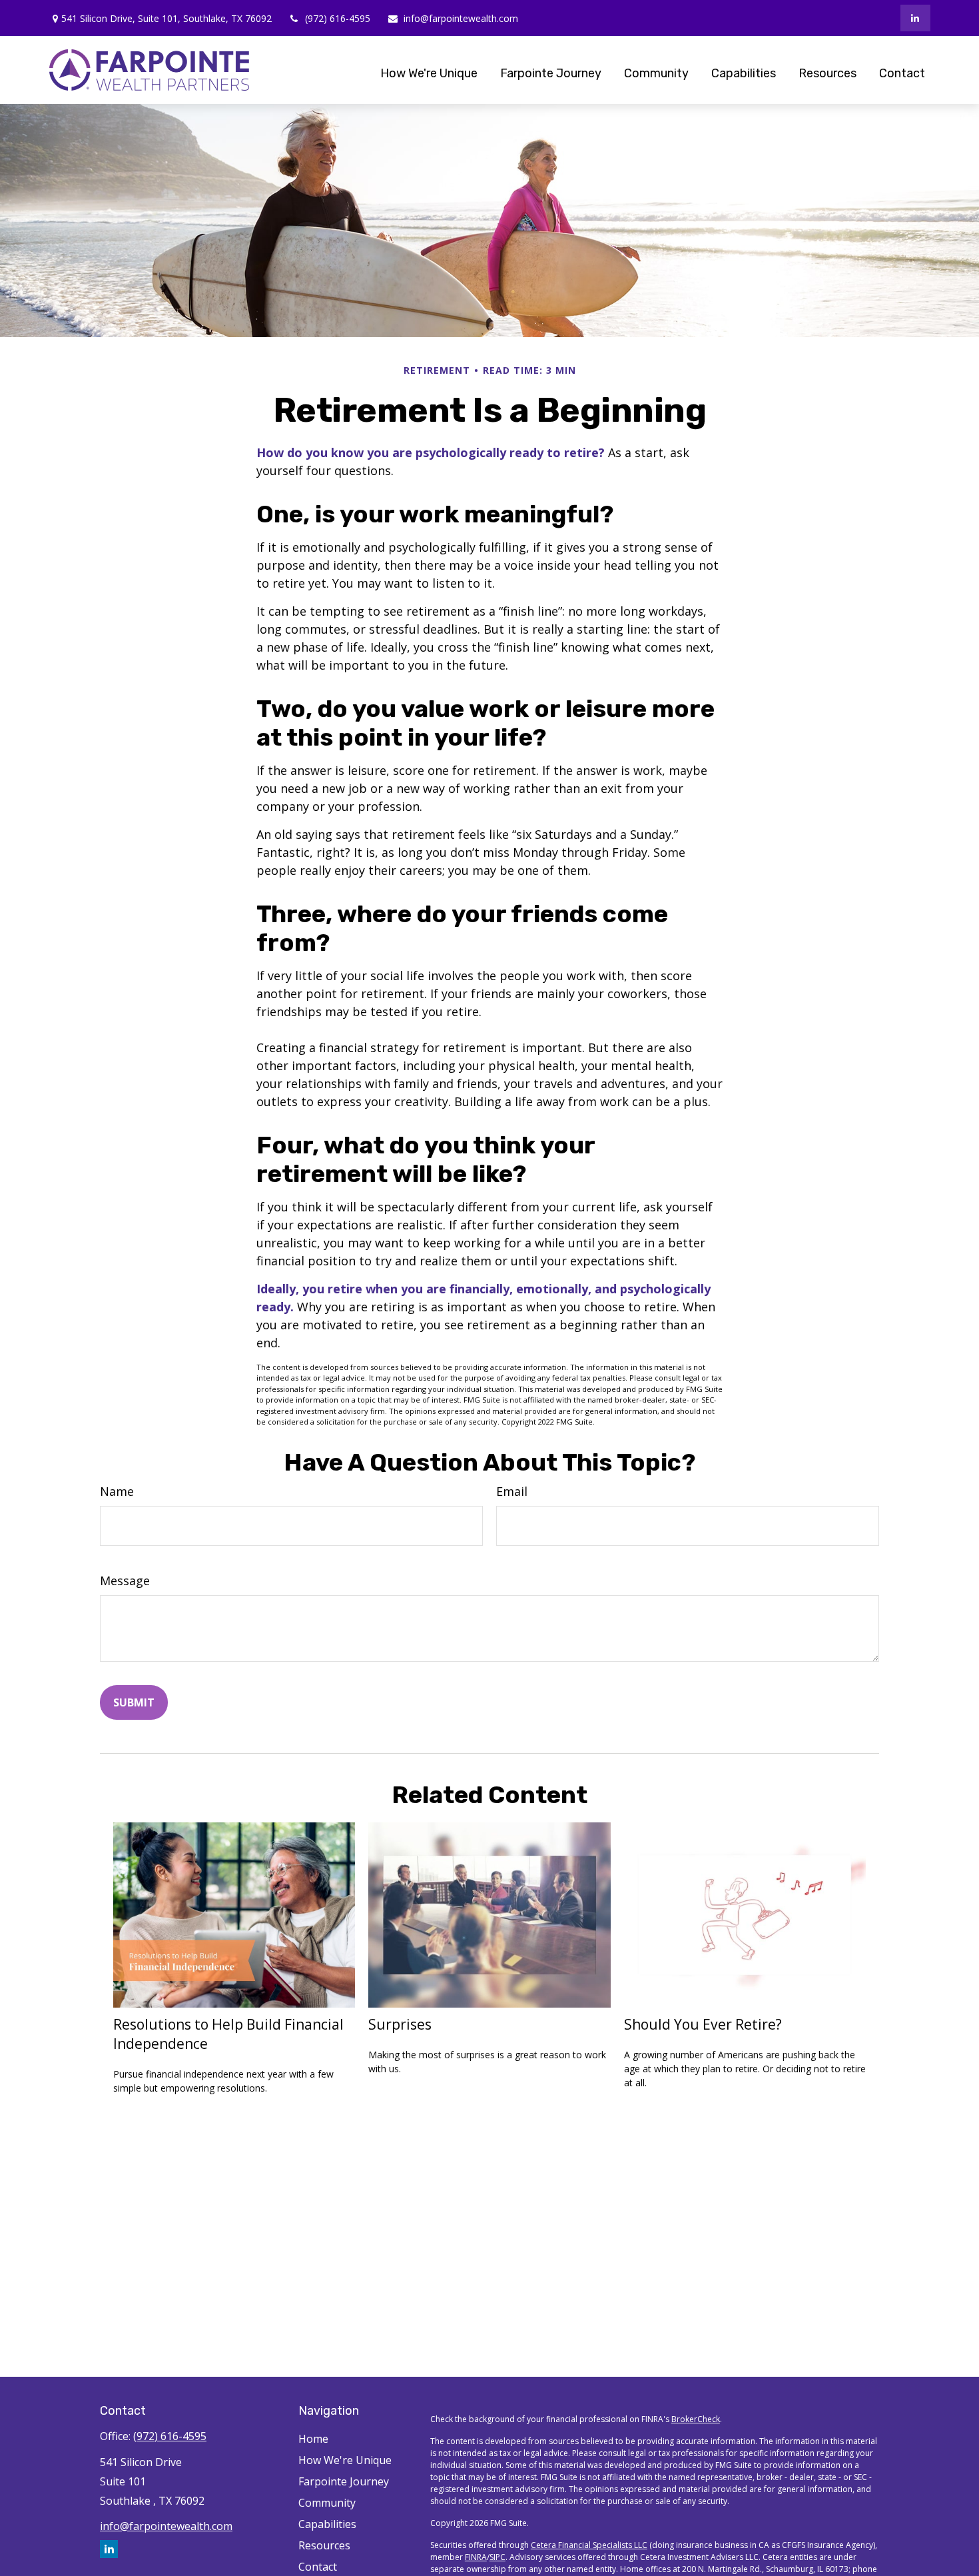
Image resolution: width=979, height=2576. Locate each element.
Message (125, 1581)
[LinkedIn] (915, 18)
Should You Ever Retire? (703, 2024)
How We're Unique (345, 2460)
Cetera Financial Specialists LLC (589, 2545)
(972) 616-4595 (338, 18)
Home (313, 2439)
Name (117, 1491)
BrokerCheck (696, 2419)
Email (512, 1491)
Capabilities (327, 2524)
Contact (318, 2567)
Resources (324, 2545)
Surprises (400, 2024)
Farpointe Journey (344, 2481)
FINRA (476, 2557)
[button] (429, 73)
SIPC (497, 2557)
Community (327, 2503)
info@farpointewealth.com (461, 18)
